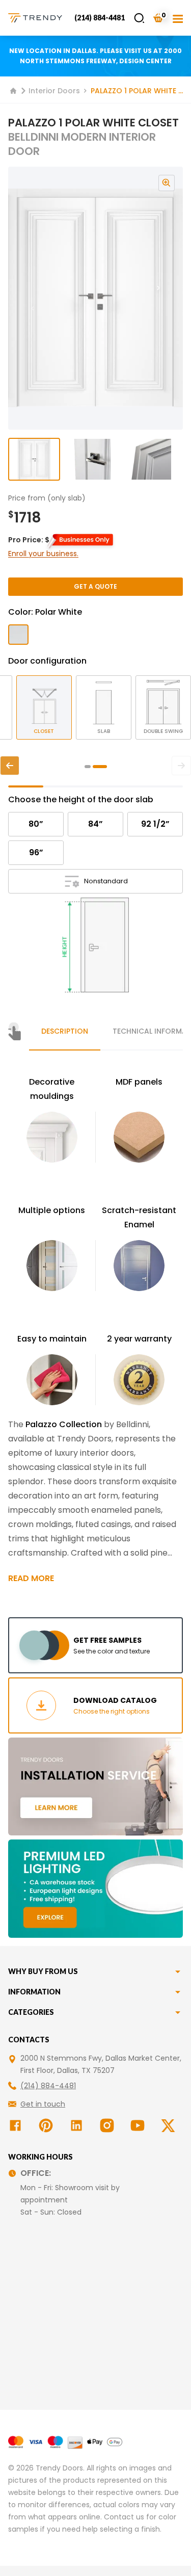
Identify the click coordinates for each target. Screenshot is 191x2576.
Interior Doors (54, 91)
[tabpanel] (95, 1330)
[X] (170, 2125)
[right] (181, 766)
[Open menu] (178, 18)
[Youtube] (140, 2125)
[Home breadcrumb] (13, 91)
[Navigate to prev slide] (22, 298)
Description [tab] (65, 1031)
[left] (10, 766)
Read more (31, 1578)
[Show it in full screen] (95, 298)
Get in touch (43, 2104)
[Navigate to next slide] (169, 298)
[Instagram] (109, 2125)
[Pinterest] (48, 2125)
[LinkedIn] (78, 2125)
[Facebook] (17, 2125)
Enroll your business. (43, 554)
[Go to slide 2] (92, 459)
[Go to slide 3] (151, 459)
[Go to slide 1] (34, 459)
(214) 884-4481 (100, 18)
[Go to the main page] (35, 18)
